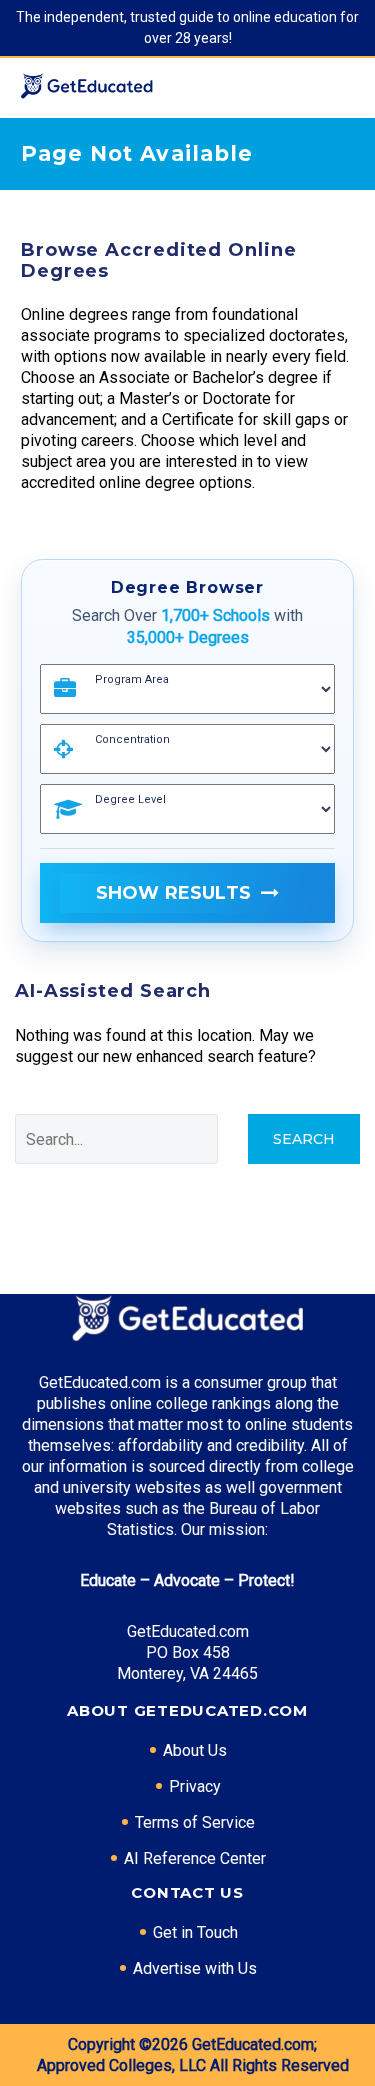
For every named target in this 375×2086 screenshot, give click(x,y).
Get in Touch (195, 1932)
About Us (195, 1750)
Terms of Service (195, 1822)
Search (304, 1139)
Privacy (195, 1786)
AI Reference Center (195, 1858)
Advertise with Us (195, 1968)
